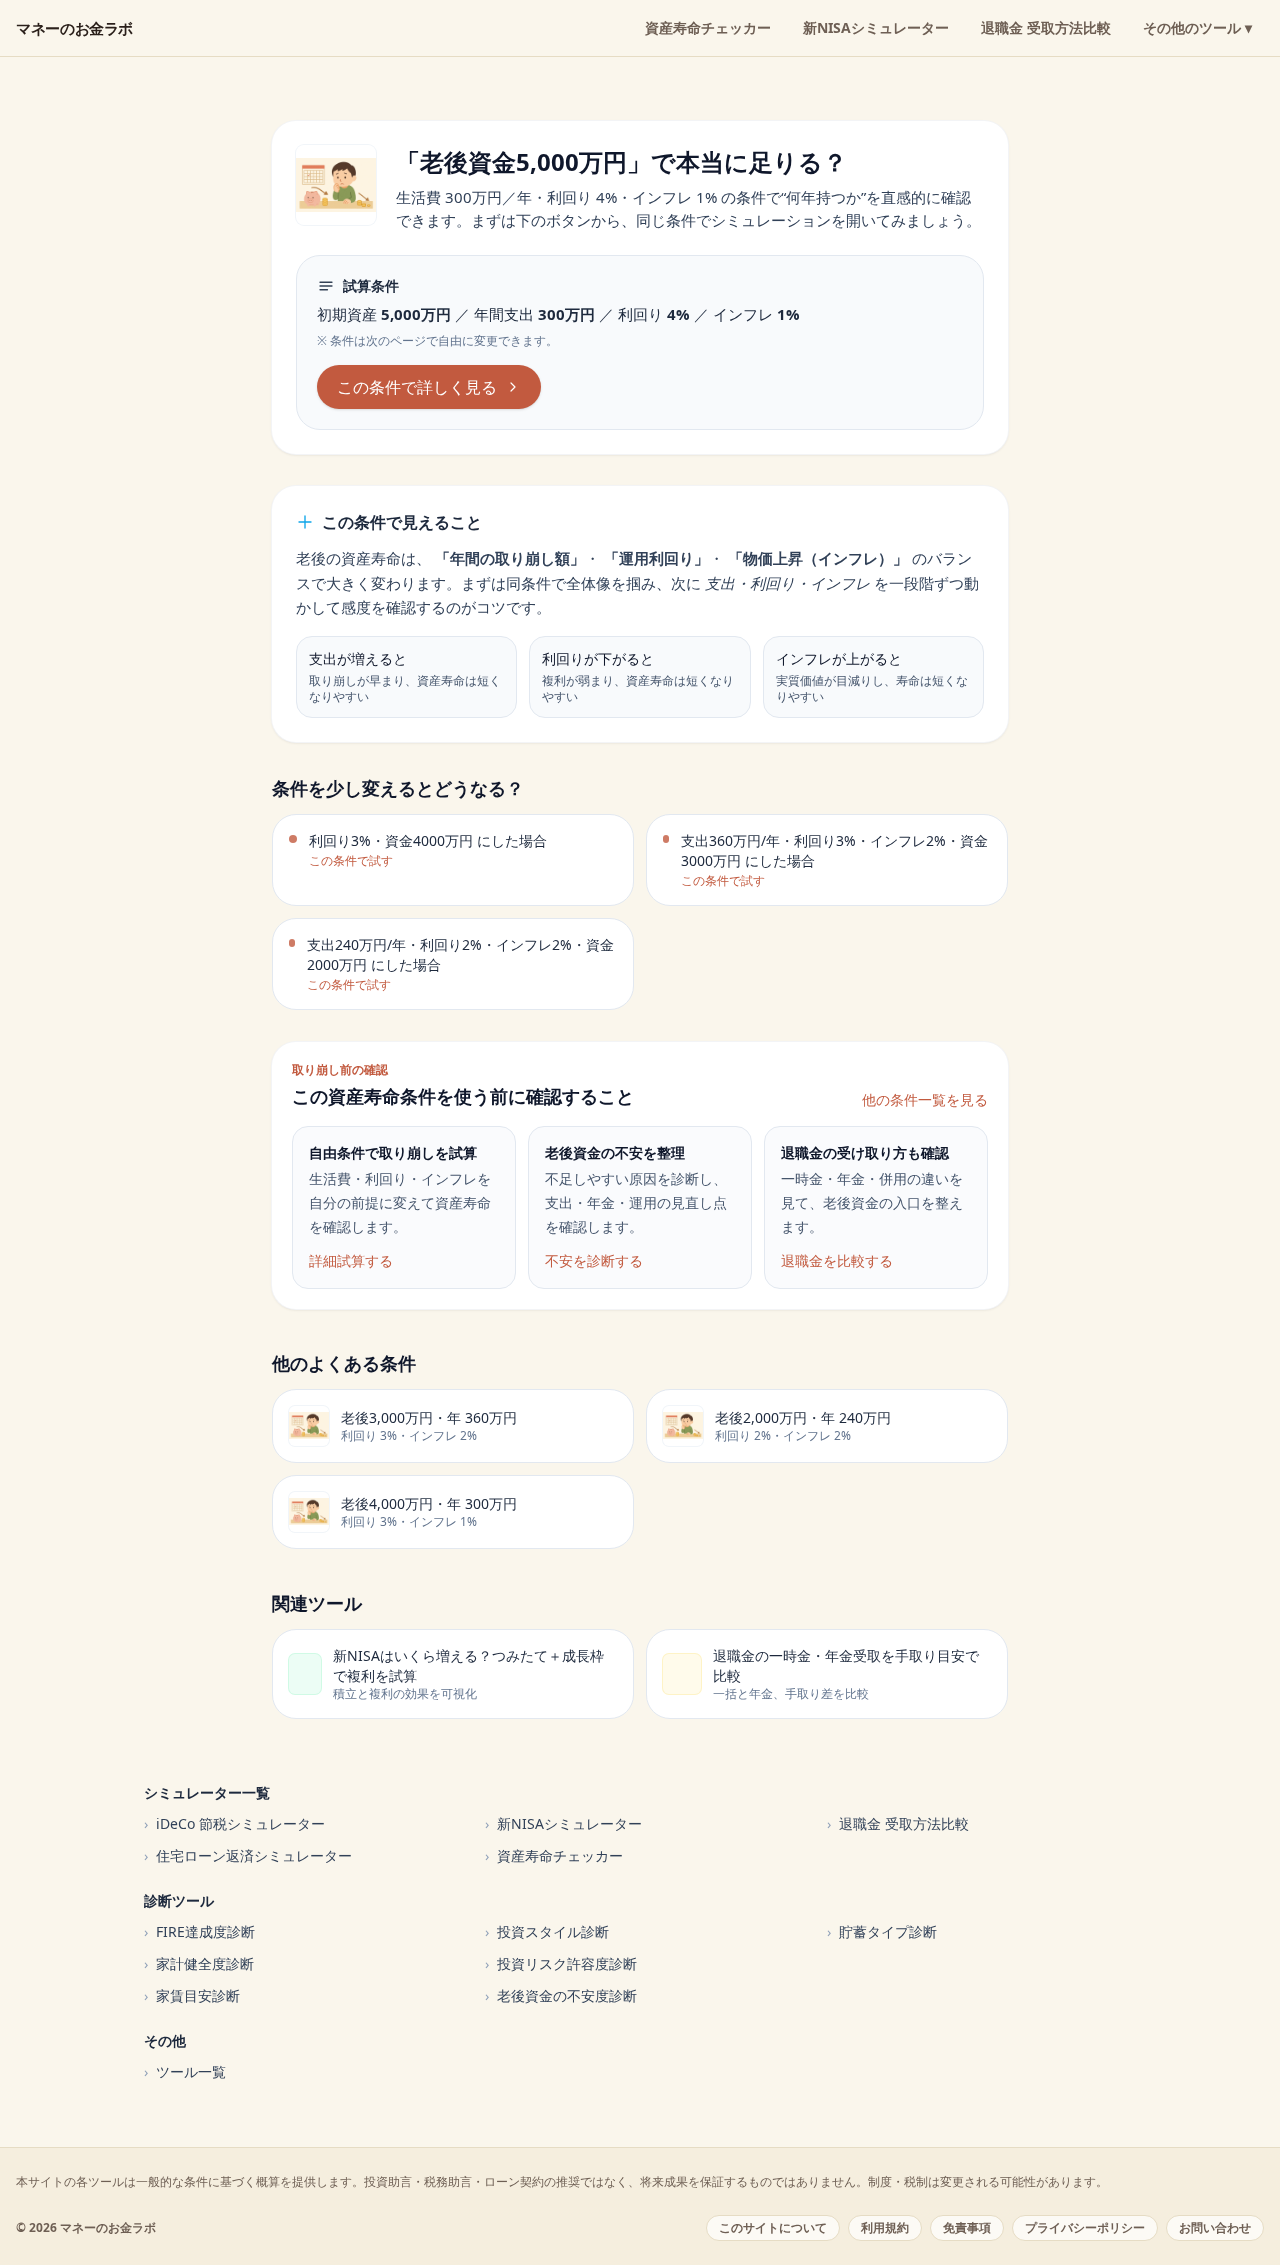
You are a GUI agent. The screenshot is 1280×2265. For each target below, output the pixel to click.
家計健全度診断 (199, 1963)
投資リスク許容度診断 (561, 1963)
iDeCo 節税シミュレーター (234, 1823)
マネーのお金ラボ (74, 28)
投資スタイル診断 (547, 1931)
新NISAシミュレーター (876, 27)
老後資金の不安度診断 (561, 1995)
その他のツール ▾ (1197, 27)
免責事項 (967, 2227)
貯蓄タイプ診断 (882, 1931)
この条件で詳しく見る (417, 387)
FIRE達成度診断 (199, 1931)
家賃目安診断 (192, 1995)
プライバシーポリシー (1085, 2227)
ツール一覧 (185, 2071)
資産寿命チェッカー (708, 27)
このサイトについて (773, 2227)
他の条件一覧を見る (925, 1099)
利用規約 (885, 2227)
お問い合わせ (1215, 2227)
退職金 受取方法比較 (1046, 27)
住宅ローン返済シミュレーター (248, 1855)
